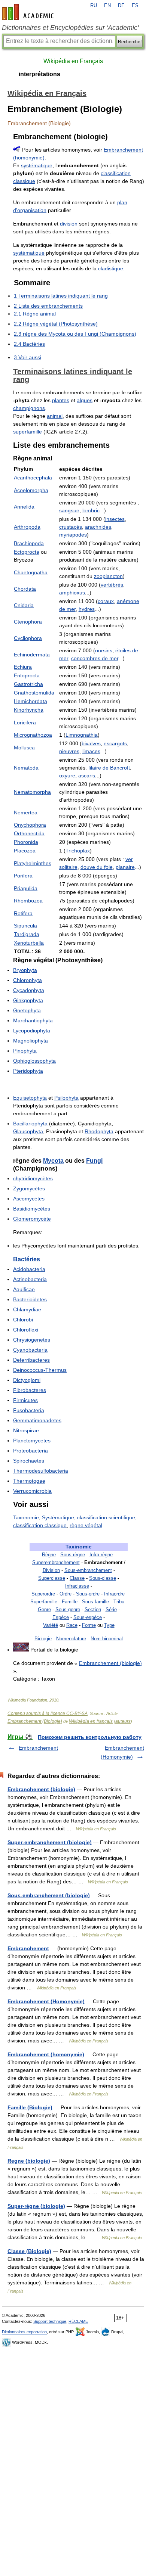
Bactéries (27, 1259)
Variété (51, 1625)
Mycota (53, 1161)
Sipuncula (25, 926)
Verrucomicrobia (32, 1491)
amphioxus (72, 593)
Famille (70, 1602)
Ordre (66, 1594)
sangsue (69, 510)
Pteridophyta (28, 1071)
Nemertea (26, 812)
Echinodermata (32, 655)
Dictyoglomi (27, 1380)
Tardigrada (27, 934)
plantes (61, 400)
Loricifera (25, 723)
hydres (87, 609)
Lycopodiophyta (32, 1031)
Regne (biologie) (29, 2161)
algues (85, 400)
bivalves (91, 743)
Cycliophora (28, 638)
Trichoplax (78, 851)
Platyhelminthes (33, 863)
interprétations (39, 74)
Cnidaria (24, 605)
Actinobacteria (30, 1279)
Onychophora (30, 825)
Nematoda (26, 768)
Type (109, 1625)
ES (135, 6)
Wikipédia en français (91, 1721)
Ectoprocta (27, 552)
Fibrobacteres (30, 1390)
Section (93, 1609)
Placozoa (25, 851)
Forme (89, 1625)
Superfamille (44, 1602)
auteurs (123, 1721)
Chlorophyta (28, 980)
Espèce (61, 1617)
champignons (29, 408)
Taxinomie (79, 1547)
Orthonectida (29, 833)
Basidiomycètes (32, 1209)
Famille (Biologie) (30, 2107)
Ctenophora (28, 622)
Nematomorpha (32, 792)
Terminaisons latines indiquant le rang (73, 375)
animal (55, 416)
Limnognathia (82, 735)
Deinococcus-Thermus (40, 1370)
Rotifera (23, 913)
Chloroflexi (26, 1330)
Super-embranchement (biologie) (50, 1842)
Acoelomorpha (31, 490)
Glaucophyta (28, 1131)
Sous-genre (68, 1609)
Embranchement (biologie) (110, 1663)
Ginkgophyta (28, 1000)
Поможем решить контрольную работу (90, 1737)
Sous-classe (103, 1578)
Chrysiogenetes (32, 1340)
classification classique (40, 1525)
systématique (37, 165)
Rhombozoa (28, 901)
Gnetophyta (27, 1010)
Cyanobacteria (30, 1350)
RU (94, 6)
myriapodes (73, 535)
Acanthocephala (33, 478)
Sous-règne (73, 1555)
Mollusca (24, 748)
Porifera (23, 876)
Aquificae (24, 1289)
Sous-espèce (88, 1617)
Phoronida (26, 842)
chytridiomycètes (33, 1178)
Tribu (119, 1602)
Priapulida (26, 888)
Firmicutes (25, 1400)
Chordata (25, 589)
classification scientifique (106, 1517)
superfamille (28, 432)
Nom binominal (107, 1639)
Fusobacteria (29, 1410)
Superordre (43, 1594)
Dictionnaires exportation (24, 2332)
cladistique (111, 268)
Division (51, 1570)
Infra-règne (101, 1555)
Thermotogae (29, 1481)
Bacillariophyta (30, 1124)
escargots (115, 743)
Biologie (43, 1639)
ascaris (87, 776)
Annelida (24, 507)
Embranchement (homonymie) (46, 2054)
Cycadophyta (29, 990)
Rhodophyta (99, 1131)
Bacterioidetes (30, 1299)
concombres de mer (95, 658)
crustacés (71, 527)
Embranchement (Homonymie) (46, 2001)
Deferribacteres (31, 1360)
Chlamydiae (27, 1309)
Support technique (50, 2321)
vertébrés (112, 585)
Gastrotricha (28, 684)
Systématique (58, 1517)
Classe (77, 1578)
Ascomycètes (29, 1199)
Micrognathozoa (33, 735)
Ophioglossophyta (34, 1061)
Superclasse (52, 1578)
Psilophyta (66, 1098)
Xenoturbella (29, 943)
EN (107, 6)
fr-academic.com (29, 12)
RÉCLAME (78, 2321)
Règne (49, 1555)
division (69, 224)
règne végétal (86, 1525)
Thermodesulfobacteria (41, 1471)
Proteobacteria (31, 1451)
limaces (91, 751)
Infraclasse (77, 1586)
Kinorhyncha (29, 710)
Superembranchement (56, 1562)
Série (111, 1609)
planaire (125, 867)
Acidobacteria (29, 1269)
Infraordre (114, 1594)
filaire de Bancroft (109, 768)
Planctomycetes (32, 1441)
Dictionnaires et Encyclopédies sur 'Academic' (70, 28)
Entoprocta (27, 675)
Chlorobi (23, 1320)
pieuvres (69, 751)
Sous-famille (95, 1602)
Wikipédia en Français (73, 61)
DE (121, 6)
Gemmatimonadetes (37, 1420)
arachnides (98, 527)
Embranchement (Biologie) (35, 1721)
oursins (104, 650)
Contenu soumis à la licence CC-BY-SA (48, 1713)
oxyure (67, 776)
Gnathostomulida (34, 693)
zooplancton (108, 576)
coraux (106, 601)
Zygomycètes (29, 1188)
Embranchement (38, 1748)
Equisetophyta (30, 1098)
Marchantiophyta (33, 1020)
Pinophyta (25, 1051)
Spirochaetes (29, 1461)
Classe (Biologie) (29, 2251)
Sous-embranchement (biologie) (49, 1895)
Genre (44, 1609)
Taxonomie (26, 1517)
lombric (91, 510)
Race (72, 1625)
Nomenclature (71, 1639)
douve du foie (97, 867)
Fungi (94, 1161)
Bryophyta (25, 970)
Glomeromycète (32, 1219)
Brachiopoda (29, 543)
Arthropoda (27, 527)
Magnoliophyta (31, 1041)
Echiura (23, 667)
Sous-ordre (88, 1594)
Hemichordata (31, 701)
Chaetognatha (31, 572)
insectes (115, 519)
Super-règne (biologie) (36, 2206)
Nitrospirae (26, 1430)
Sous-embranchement (88, 1570)
